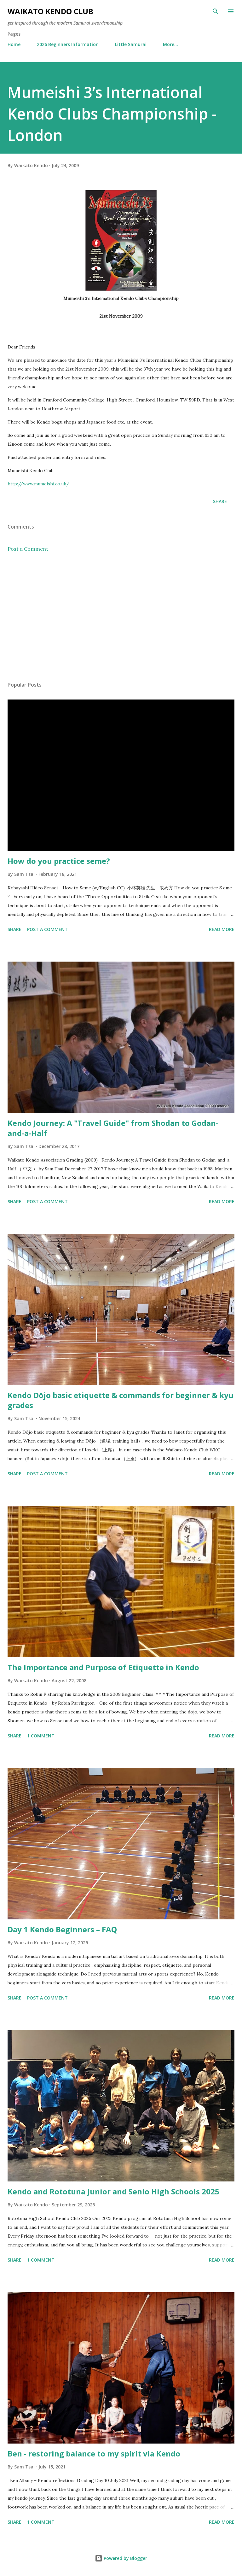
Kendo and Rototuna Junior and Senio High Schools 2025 (113, 2191)
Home (14, 44)
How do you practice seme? (59, 861)
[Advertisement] (121, 617)
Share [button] (220, 501)
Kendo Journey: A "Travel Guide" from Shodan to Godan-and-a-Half (113, 1128)
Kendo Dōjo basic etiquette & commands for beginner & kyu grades (121, 1400)
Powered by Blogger (125, 2558)
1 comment (41, 1736)
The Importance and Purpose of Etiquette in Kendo (103, 1667)
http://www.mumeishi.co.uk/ (38, 484)
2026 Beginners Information (68, 44)
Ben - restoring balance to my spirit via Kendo (94, 2453)
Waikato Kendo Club (50, 11)
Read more (222, 929)
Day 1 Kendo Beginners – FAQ (62, 1929)
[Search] (216, 11)
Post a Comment (28, 549)
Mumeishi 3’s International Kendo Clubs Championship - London (112, 114)
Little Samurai (131, 44)
